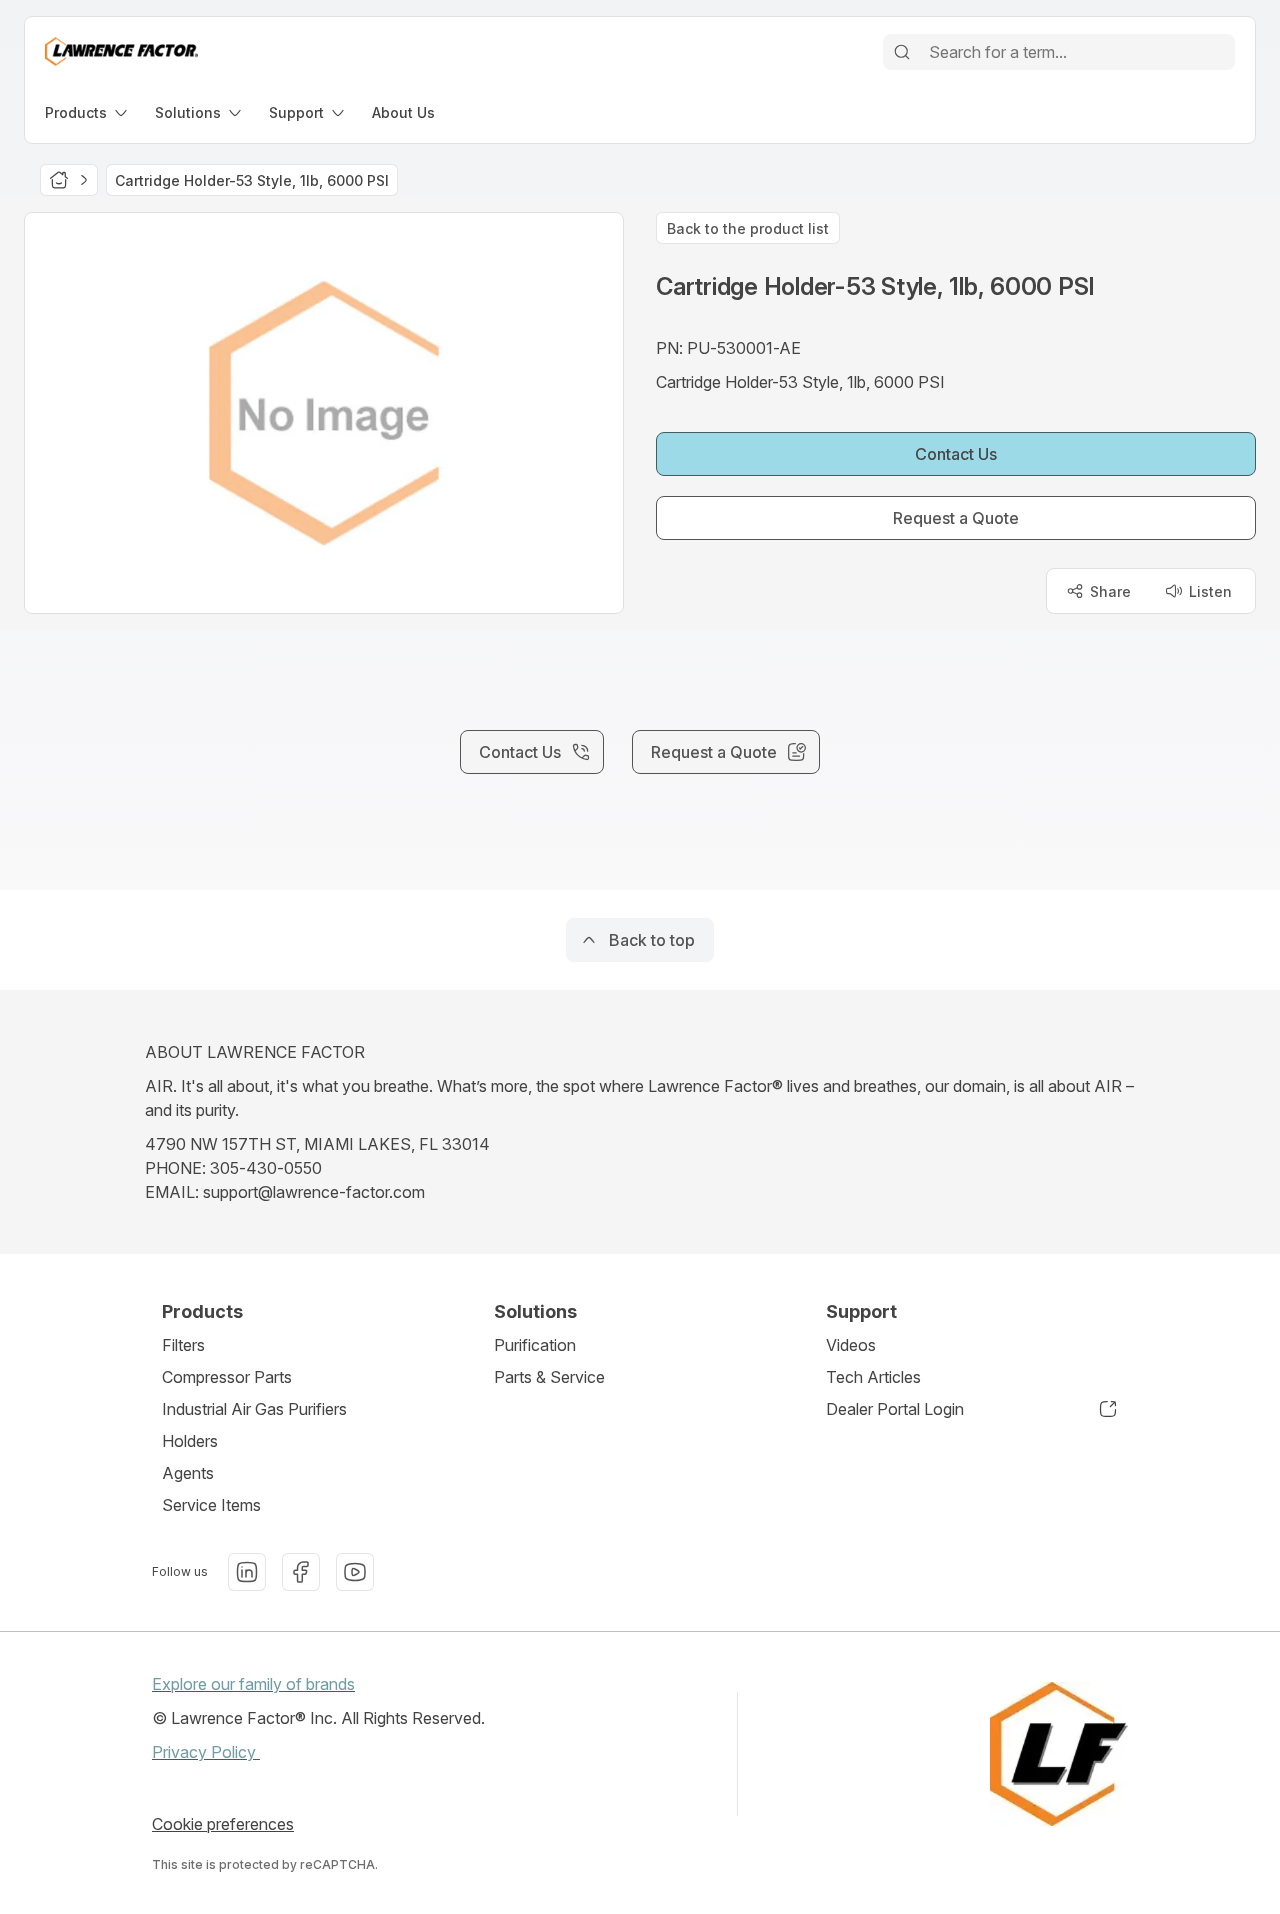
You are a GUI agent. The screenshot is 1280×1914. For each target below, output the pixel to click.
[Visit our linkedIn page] (247, 1572)
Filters (183, 1345)
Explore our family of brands (253, 1684)
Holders (190, 1441)
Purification (535, 1345)
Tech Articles (873, 1377)
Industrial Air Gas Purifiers (254, 1409)
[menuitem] (88, 112)
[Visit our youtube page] (355, 1572)
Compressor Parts (227, 1377)
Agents (188, 1473)
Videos (851, 1345)
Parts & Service (549, 1377)
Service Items (211, 1505)
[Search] (902, 52)
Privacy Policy (206, 1752)
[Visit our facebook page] (301, 1572)
